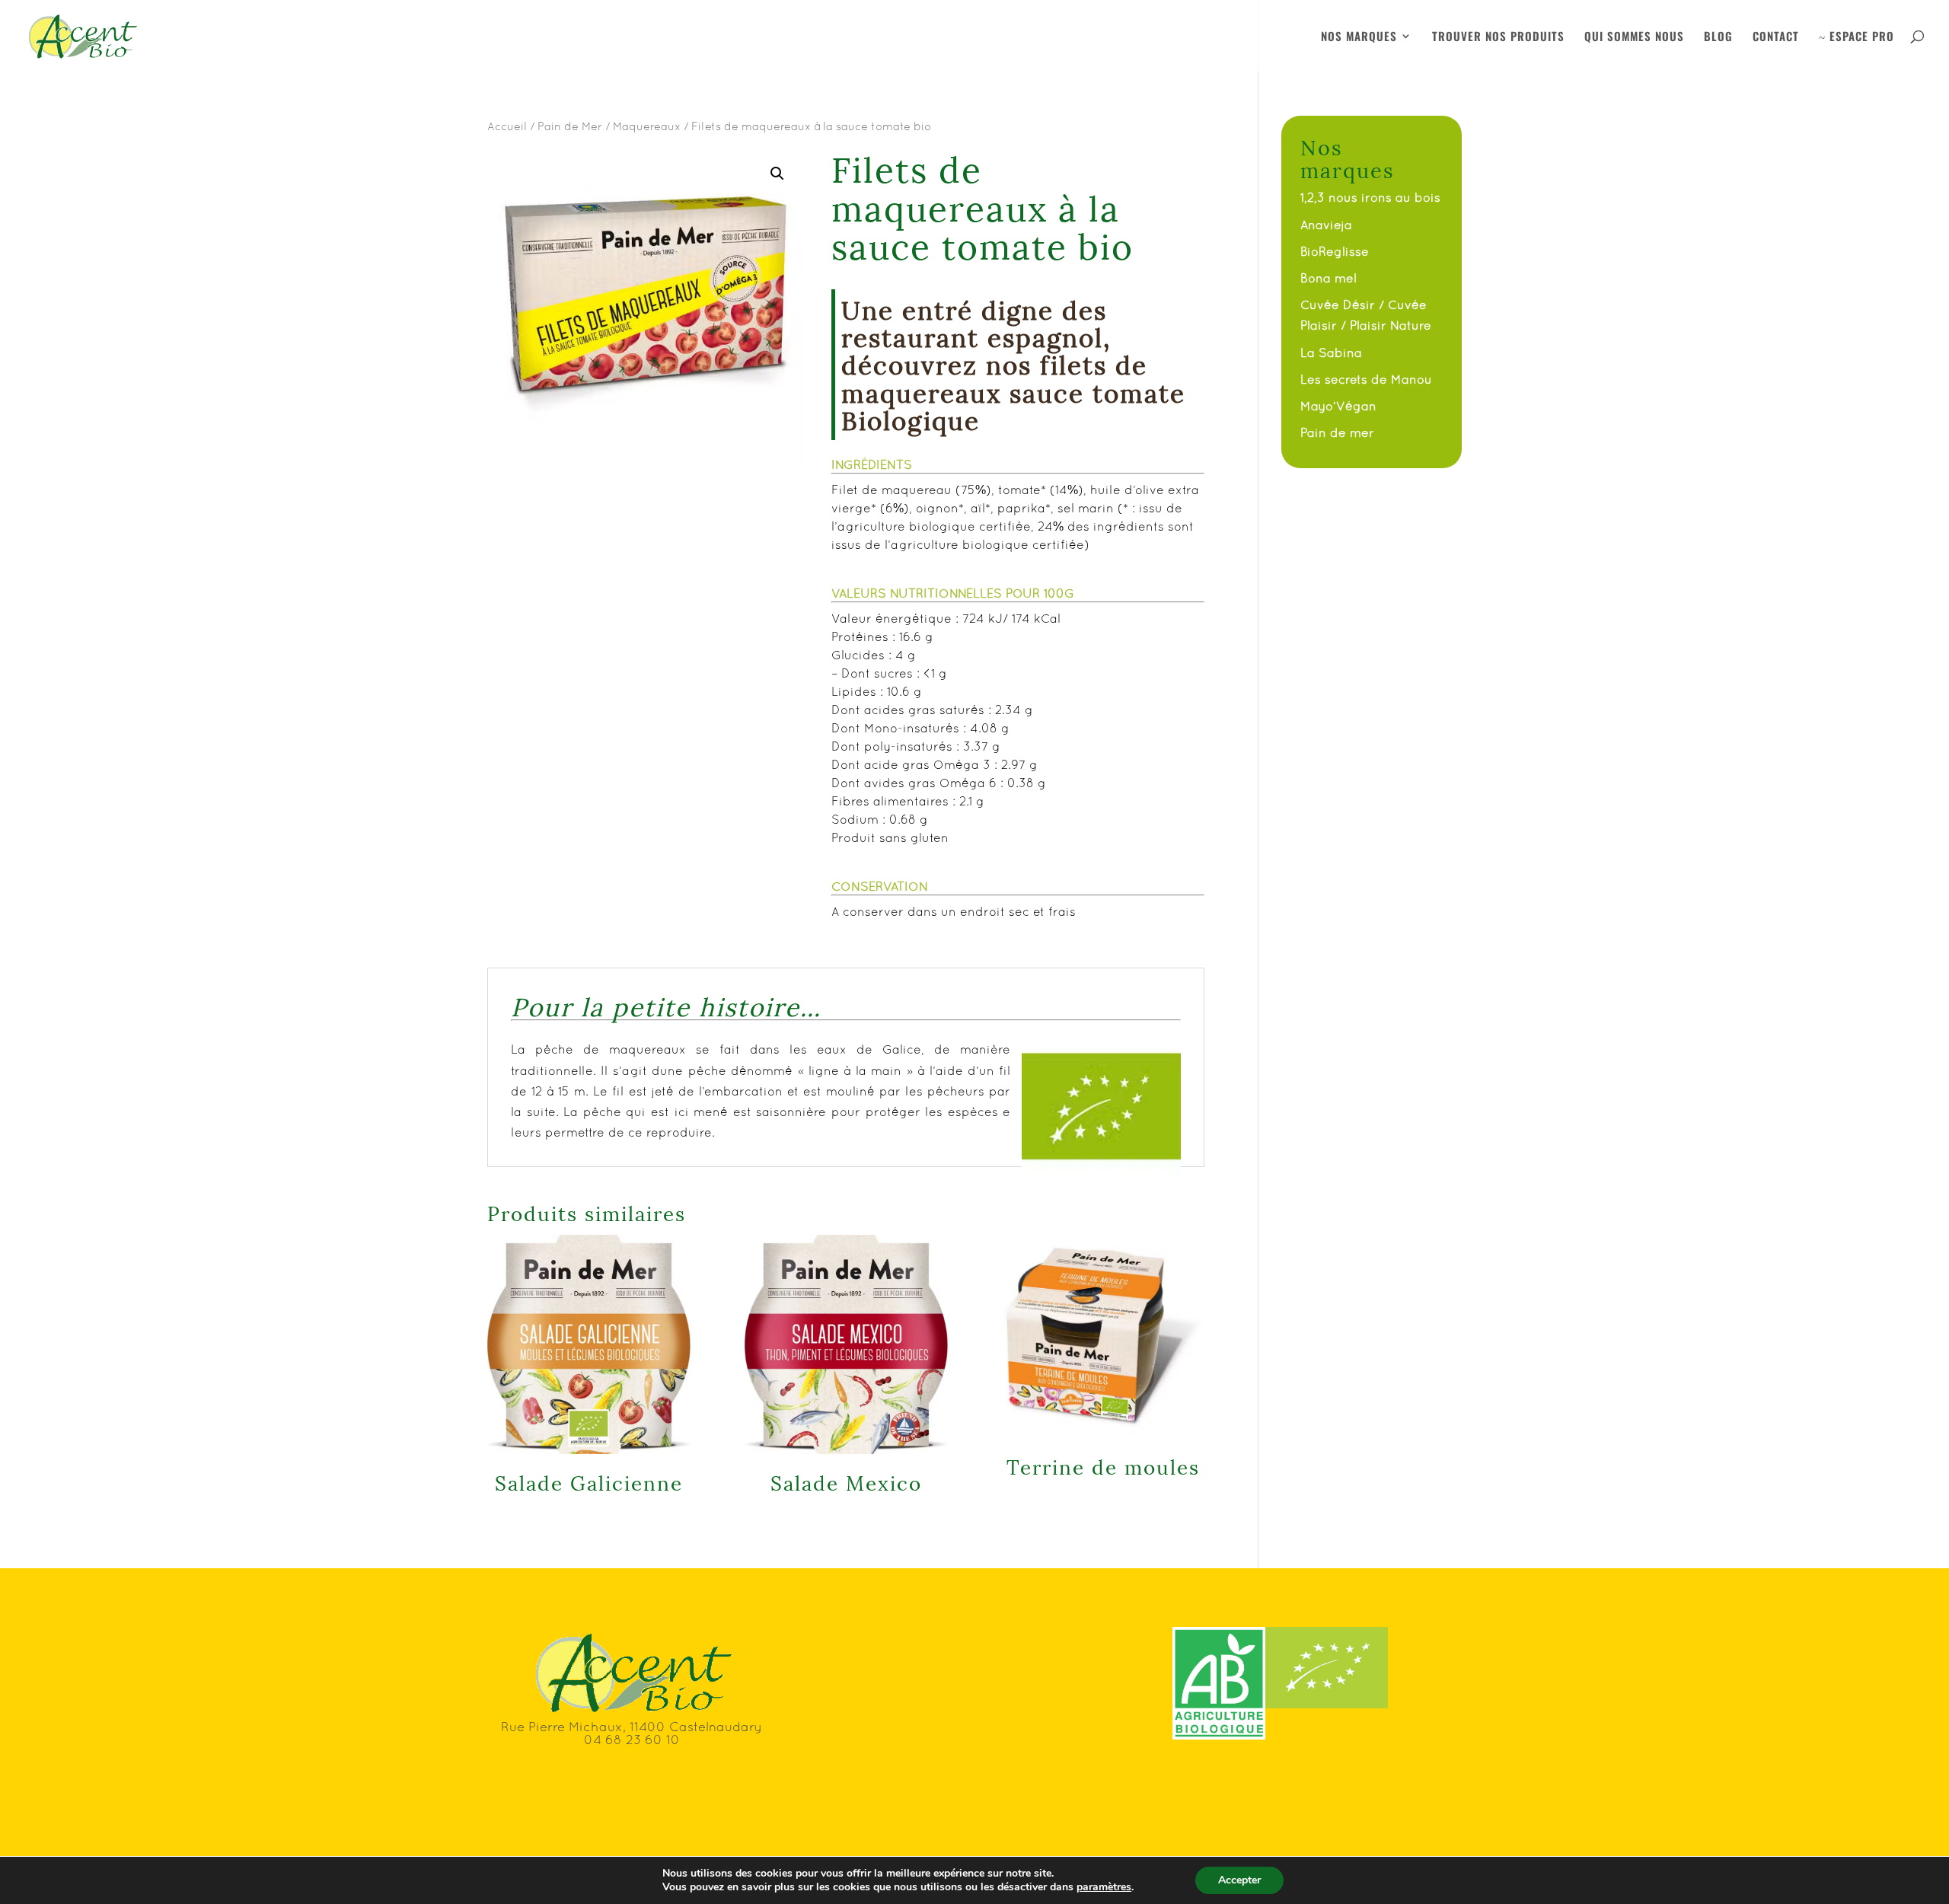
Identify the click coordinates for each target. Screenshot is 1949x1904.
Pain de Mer (570, 126)
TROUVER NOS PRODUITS (1498, 37)
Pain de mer (1337, 432)
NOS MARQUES (1359, 37)
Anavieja (1326, 225)
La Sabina (1331, 352)
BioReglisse (1335, 251)
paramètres (1104, 1887)
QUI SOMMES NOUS (1634, 37)
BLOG (1718, 37)
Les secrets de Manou (1366, 379)
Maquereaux (647, 126)
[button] (777, 174)
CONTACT (1776, 37)
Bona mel (1329, 278)
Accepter (1239, 1880)
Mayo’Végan (1338, 406)
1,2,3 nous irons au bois (1370, 197)
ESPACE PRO (1856, 37)
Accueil (507, 126)
